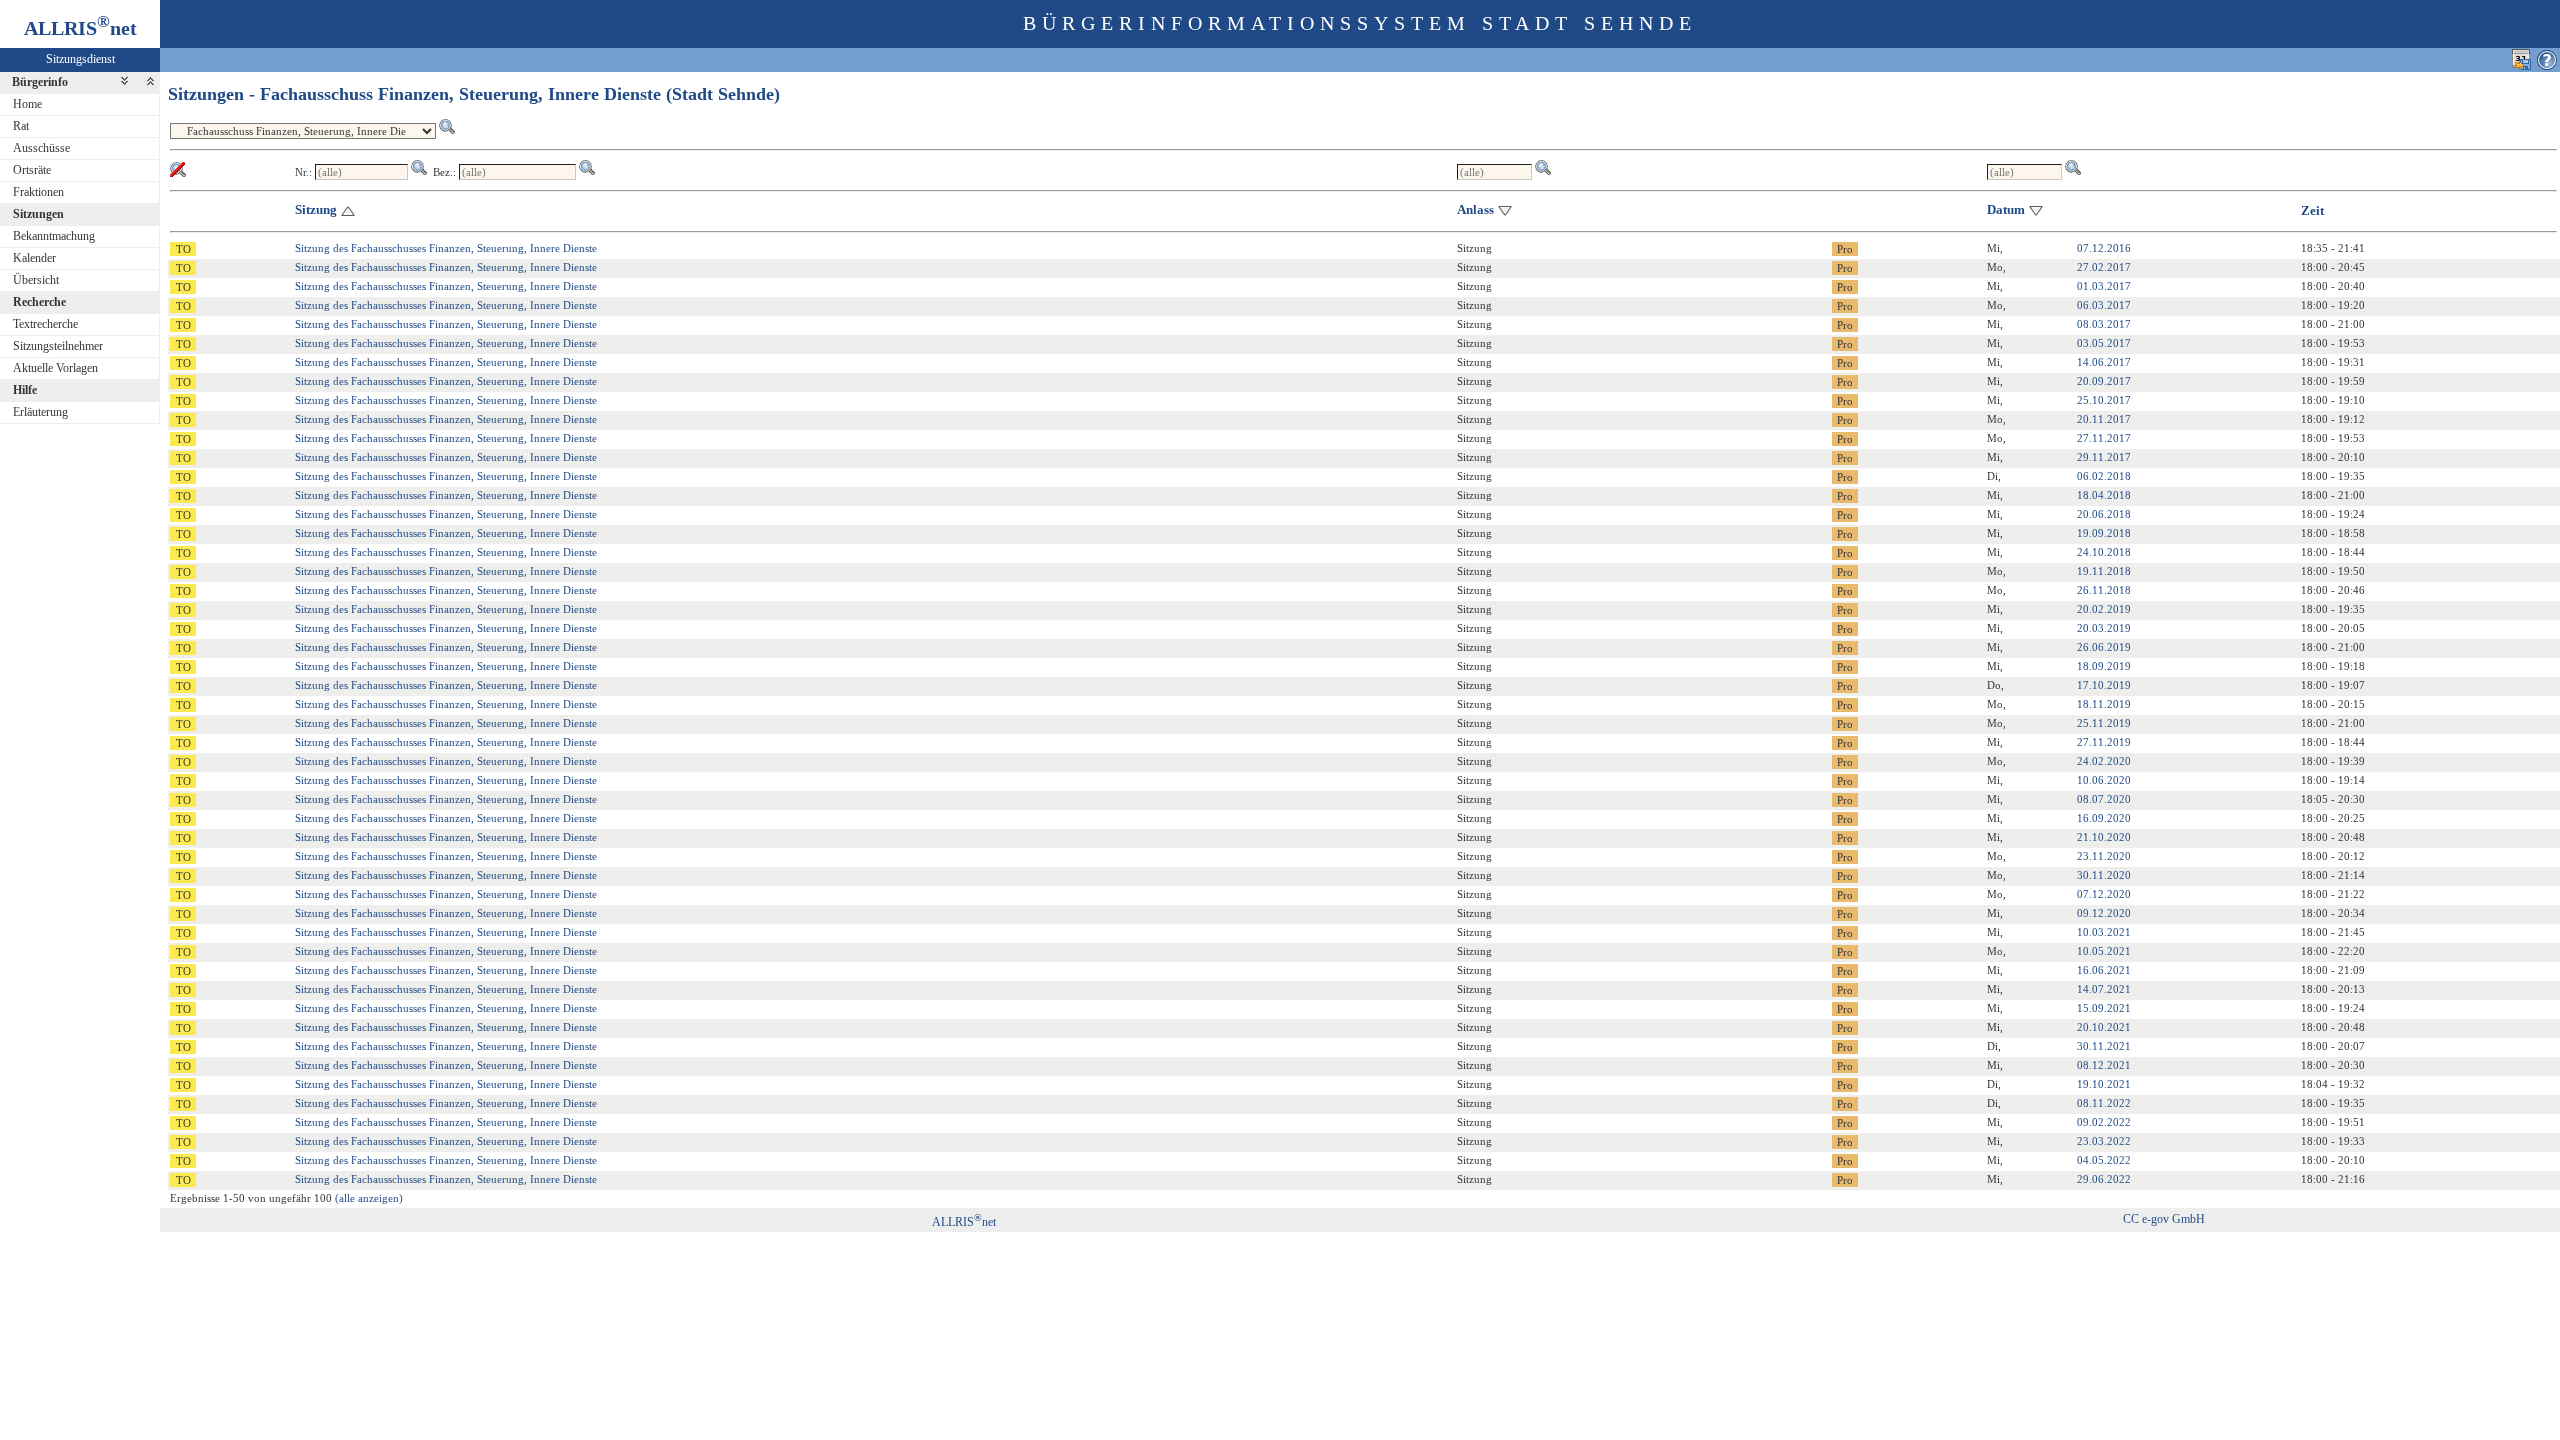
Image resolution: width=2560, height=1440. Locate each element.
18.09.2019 (2104, 666)
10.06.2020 (2104, 780)
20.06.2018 (2104, 514)
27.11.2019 (2104, 742)
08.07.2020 (2104, 799)
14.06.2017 (2104, 362)
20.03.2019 (2104, 628)
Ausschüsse (41, 148)
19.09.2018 (2104, 533)
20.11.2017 (2104, 419)
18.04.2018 (2104, 495)
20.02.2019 (2104, 609)
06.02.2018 (2104, 476)
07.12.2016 (2104, 248)
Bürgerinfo (40, 82)
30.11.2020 (2104, 875)
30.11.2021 (2104, 1046)
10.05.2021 (2104, 951)
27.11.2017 (2104, 438)
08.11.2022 (2104, 1103)
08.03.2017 (2104, 324)
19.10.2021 (2104, 1084)
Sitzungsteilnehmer (58, 346)
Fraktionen (38, 192)
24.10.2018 (2104, 552)
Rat (21, 126)
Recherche (39, 302)
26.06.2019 (2104, 647)
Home (27, 104)
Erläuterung (40, 412)
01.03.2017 (2104, 286)
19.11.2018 (2104, 571)
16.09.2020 (2104, 818)
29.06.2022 (2104, 1179)
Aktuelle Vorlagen (55, 368)
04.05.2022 (2104, 1160)
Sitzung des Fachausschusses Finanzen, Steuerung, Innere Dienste (446, 248)
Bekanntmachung (54, 236)
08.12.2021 (2104, 1065)
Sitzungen (38, 214)
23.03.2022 (2104, 1141)
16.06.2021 (2104, 970)
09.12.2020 (2104, 913)
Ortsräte (32, 170)
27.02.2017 (2104, 267)
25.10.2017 (2104, 400)
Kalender (34, 258)
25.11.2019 (2104, 723)
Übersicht (36, 280)
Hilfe (25, 390)
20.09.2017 (2104, 381)
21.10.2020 (2104, 837)
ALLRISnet (964, 1222)
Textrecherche (45, 324)
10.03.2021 (2104, 932)
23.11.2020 (2104, 856)
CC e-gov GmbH (2164, 1219)
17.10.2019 (2104, 685)
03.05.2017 (2104, 343)
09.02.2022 (2104, 1122)
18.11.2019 (2104, 704)
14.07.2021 (2104, 989)
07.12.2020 (2104, 894)
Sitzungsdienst (80, 59)
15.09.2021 (2104, 1008)
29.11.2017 (2104, 457)
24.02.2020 (2104, 761)
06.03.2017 (2104, 305)
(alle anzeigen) (369, 1198)
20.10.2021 (2104, 1027)
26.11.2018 (2104, 590)
